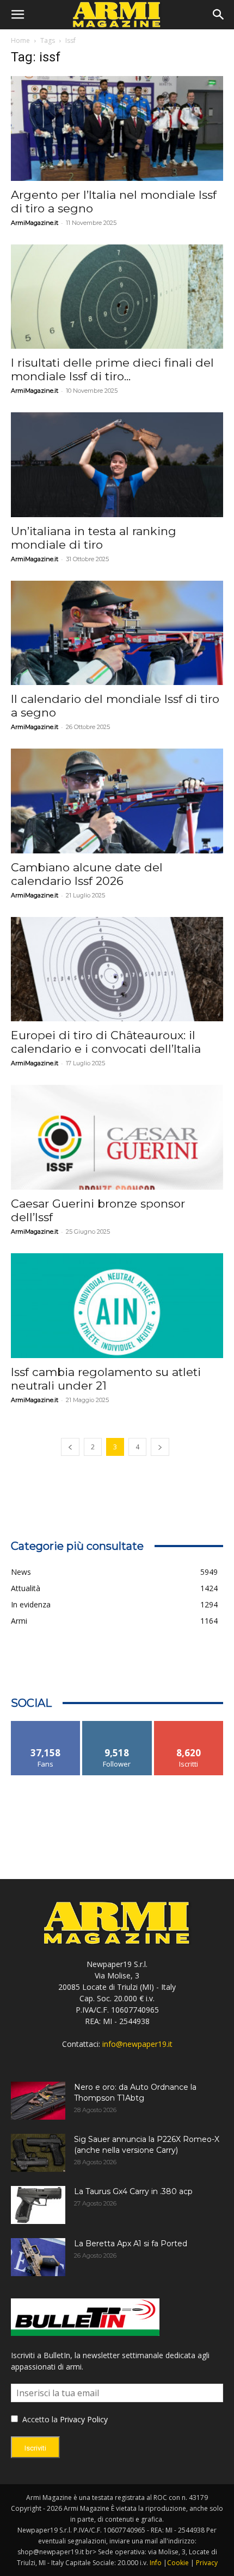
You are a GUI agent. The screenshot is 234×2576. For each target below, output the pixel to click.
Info (156, 2563)
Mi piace (46, 1725)
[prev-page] (70, 1447)
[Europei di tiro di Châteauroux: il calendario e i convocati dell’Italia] (117, 969)
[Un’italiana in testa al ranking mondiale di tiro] (117, 465)
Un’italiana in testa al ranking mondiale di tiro (94, 538)
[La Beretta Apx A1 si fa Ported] (38, 2257)
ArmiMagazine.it (35, 223)
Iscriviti (189, 1725)
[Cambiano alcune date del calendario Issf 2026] (117, 801)
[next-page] (160, 1447)
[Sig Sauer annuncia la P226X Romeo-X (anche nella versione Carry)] (38, 2153)
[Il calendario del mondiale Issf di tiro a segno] (117, 633)
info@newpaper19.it (137, 2044)
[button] (17, 15)
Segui (117, 1725)
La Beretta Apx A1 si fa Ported (131, 2244)
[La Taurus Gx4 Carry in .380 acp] (38, 2205)
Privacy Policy (84, 2419)
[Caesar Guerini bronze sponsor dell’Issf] (117, 1137)
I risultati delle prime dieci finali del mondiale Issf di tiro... (112, 369)
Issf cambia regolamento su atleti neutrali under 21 (106, 1379)
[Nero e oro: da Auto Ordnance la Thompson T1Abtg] (38, 2101)
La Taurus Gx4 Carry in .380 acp (133, 2191)
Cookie (178, 2563)
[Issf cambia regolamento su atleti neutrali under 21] (117, 1306)
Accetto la (39, 2419)
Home (20, 40)
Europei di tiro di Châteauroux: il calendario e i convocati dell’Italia (106, 1042)
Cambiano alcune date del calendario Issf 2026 (87, 874)
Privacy (207, 2563)
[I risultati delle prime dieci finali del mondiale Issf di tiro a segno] (117, 297)
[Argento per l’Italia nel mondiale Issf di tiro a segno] (117, 128)
